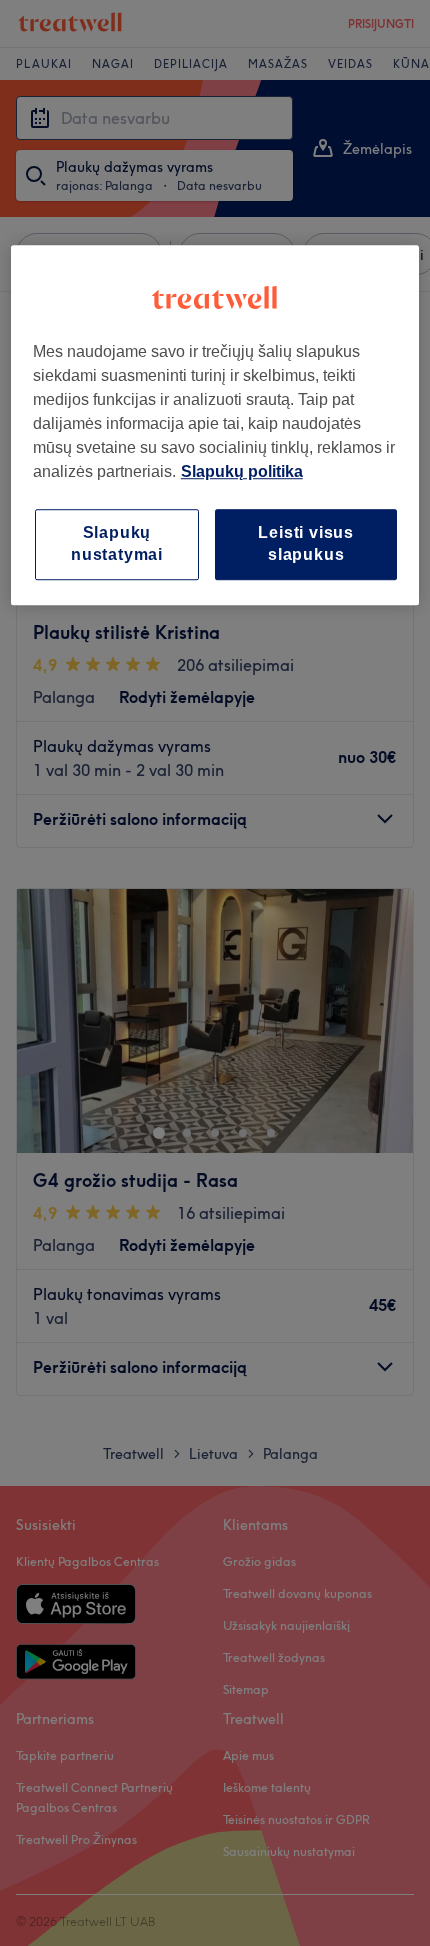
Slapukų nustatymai (117, 543)
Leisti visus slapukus (306, 543)
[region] (215, 425)
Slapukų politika (242, 471)
